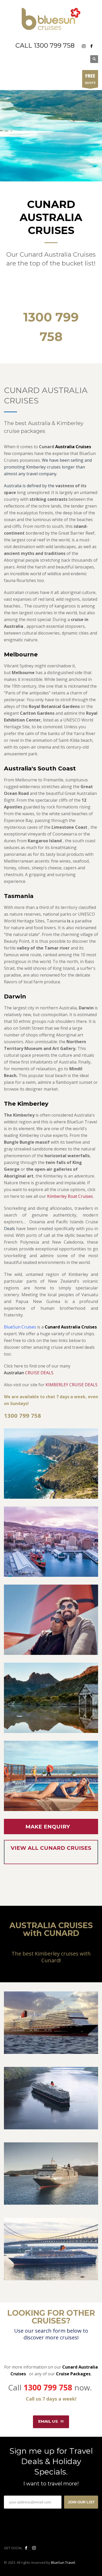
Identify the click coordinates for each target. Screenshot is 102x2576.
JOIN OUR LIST (81, 2502)
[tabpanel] (51, 136)
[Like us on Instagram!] (34, 2548)
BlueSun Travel (63, 2562)
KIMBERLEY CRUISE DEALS (72, 1385)
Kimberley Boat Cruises (70, 1196)
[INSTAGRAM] (84, 46)
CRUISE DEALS (39, 1373)
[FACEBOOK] (92, 46)
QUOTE (90, 79)
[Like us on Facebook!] (26, 2548)
